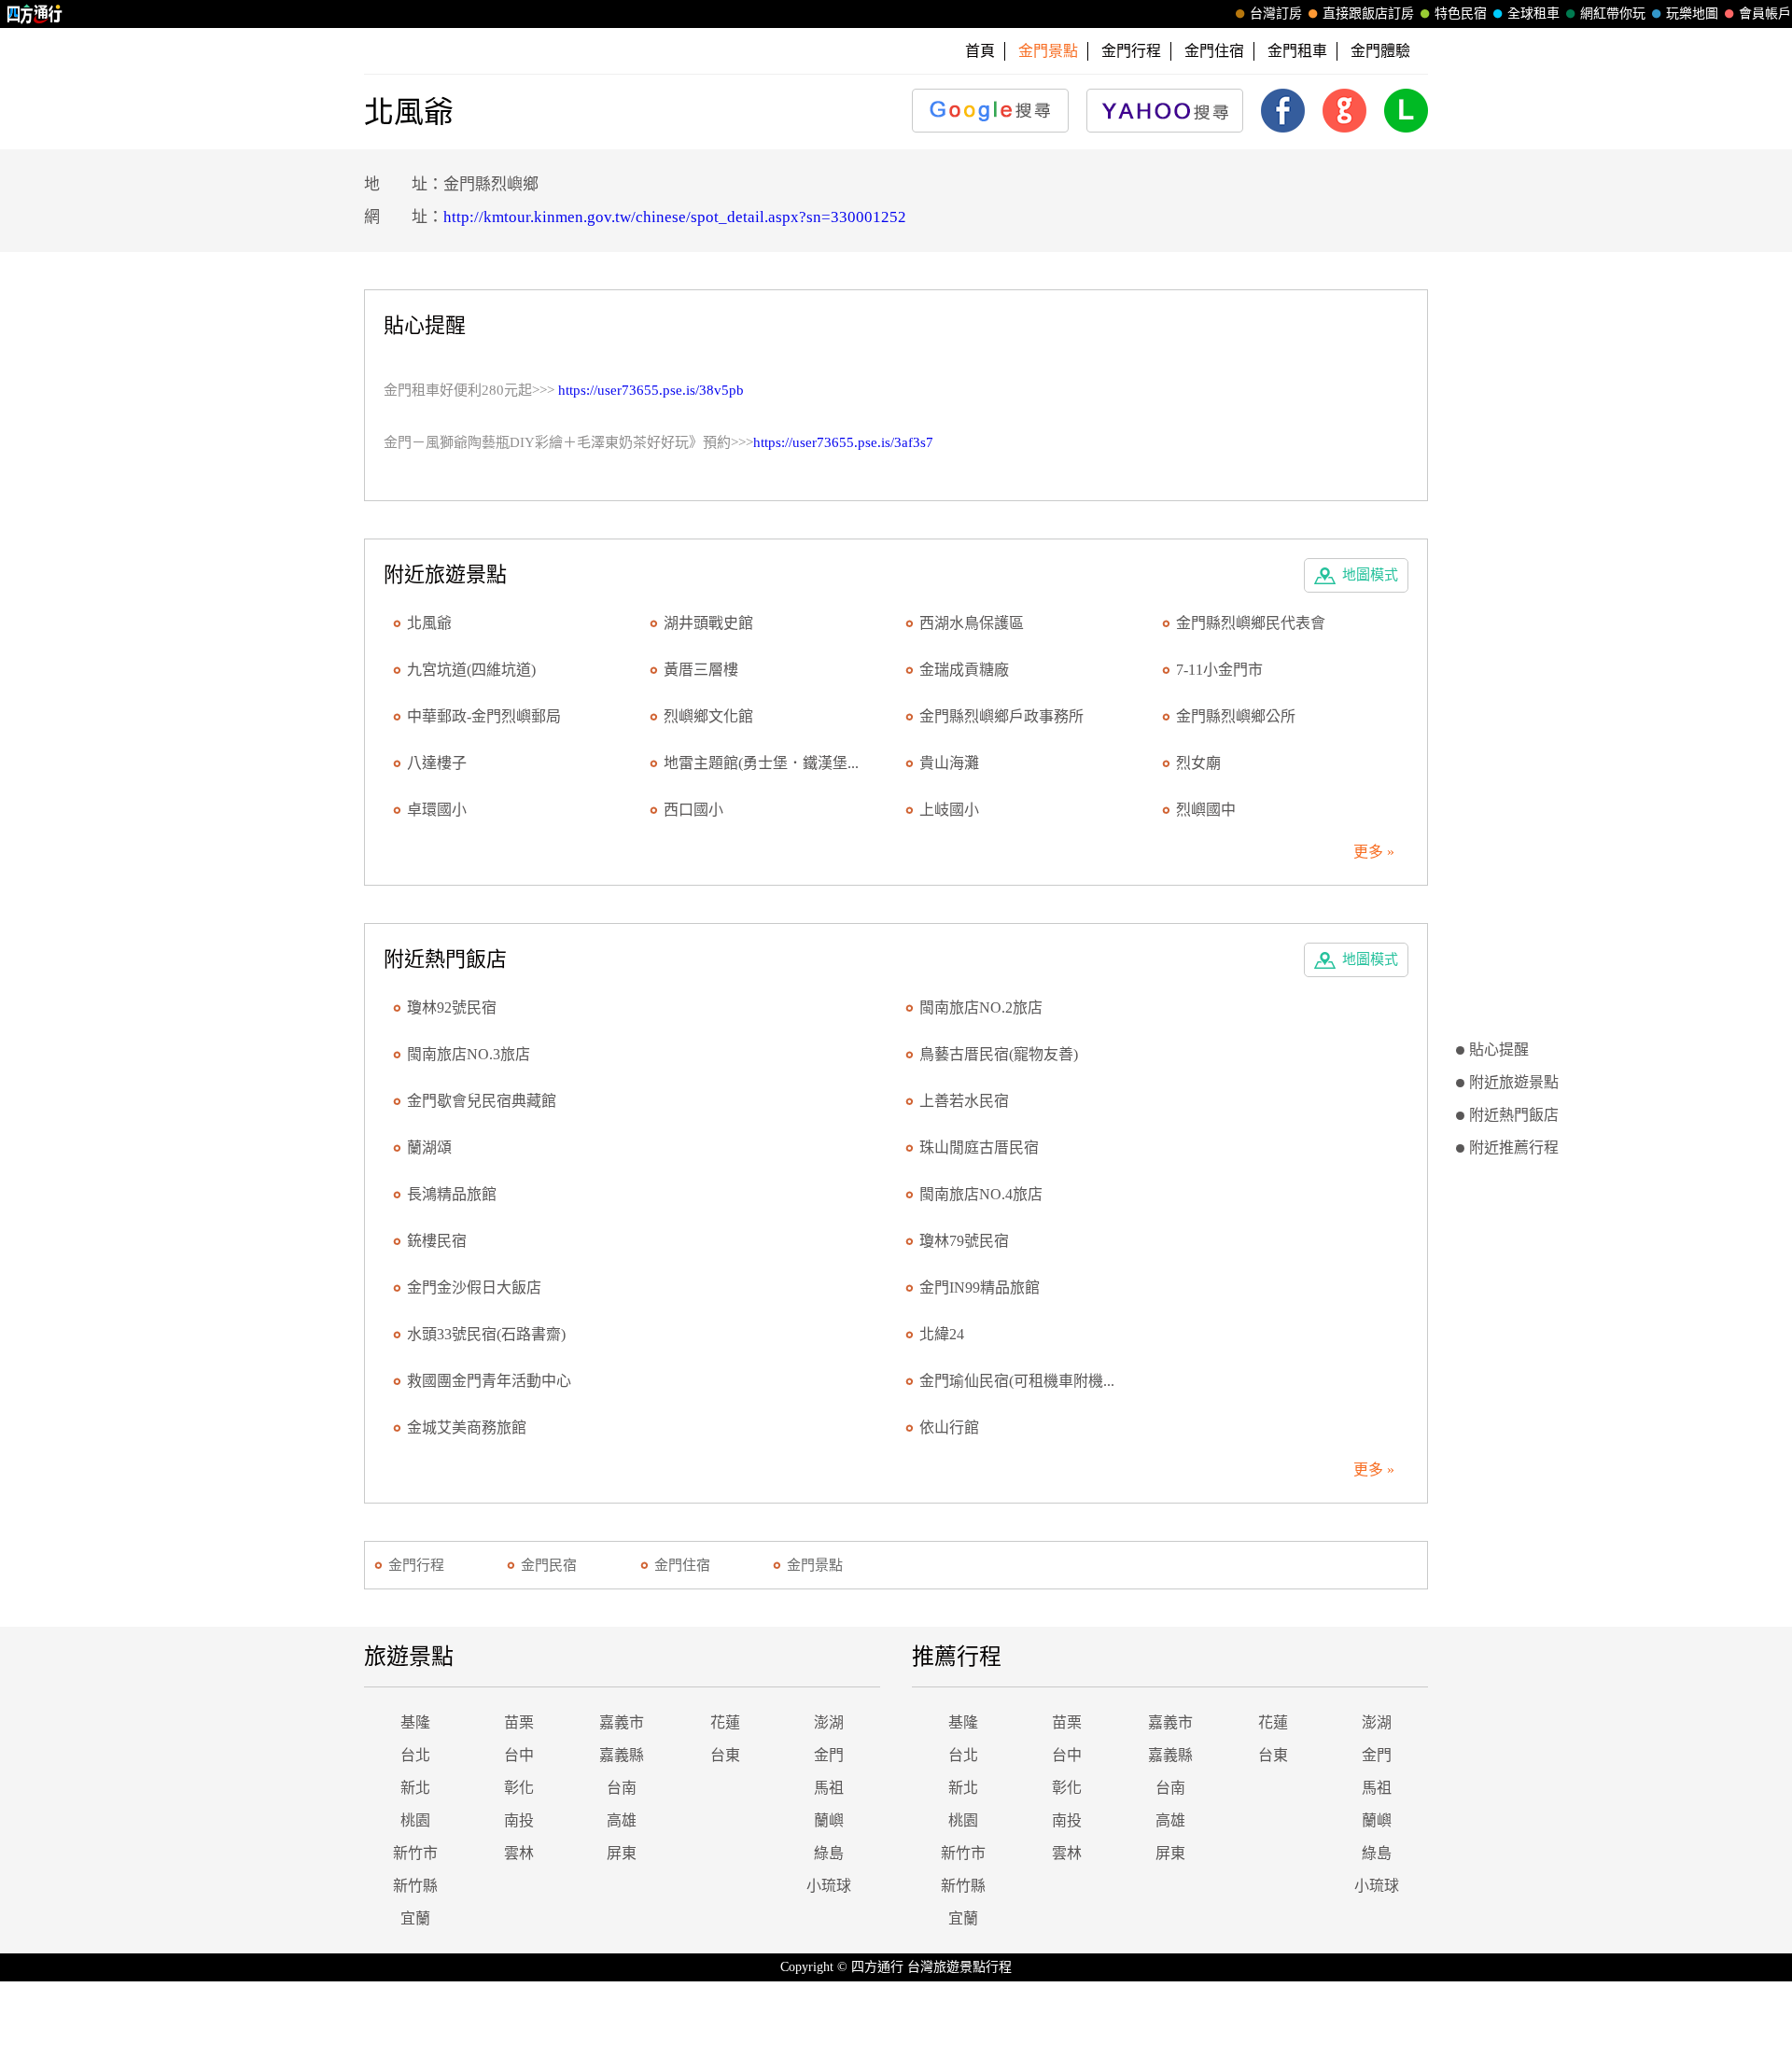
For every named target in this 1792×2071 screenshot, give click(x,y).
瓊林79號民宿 (964, 1241)
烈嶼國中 (1206, 810)
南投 (519, 1820)
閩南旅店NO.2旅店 (981, 1008)
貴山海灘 (949, 763)
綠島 (829, 1853)
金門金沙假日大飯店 (474, 1287)
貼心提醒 (1499, 1049)
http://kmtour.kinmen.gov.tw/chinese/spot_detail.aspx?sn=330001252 (675, 217)
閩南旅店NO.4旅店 (981, 1194)
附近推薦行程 (1514, 1147)
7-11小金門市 (1219, 670)
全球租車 (1533, 14)
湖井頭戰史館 (708, 623)
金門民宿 (549, 1565)
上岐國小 (949, 810)
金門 (829, 1755)
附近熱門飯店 (1514, 1115)
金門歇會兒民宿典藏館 (482, 1101)
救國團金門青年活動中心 (489, 1381)
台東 (725, 1755)
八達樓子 (437, 763)
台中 (519, 1755)
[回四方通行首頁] (35, 14)
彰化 (519, 1788)
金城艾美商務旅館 (467, 1427)
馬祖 (829, 1788)
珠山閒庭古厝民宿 (979, 1147)
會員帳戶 (1765, 14)
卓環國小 (437, 810)
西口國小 (693, 810)
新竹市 (415, 1853)
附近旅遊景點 (1514, 1082)
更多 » (1374, 852)
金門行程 (1131, 51)
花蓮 (725, 1722)
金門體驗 (1380, 51)
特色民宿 (1461, 14)
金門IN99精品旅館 (980, 1287)
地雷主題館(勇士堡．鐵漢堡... (761, 763)
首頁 (980, 51)
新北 (415, 1788)
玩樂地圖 (1692, 14)
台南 (622, 1788)
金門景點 (815, 1565)
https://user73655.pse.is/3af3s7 (843, 442)
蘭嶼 (829, 1820)
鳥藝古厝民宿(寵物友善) (999, 1054)
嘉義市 (622, 1722)
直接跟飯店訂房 (1368, 14)
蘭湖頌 (429, 1147)
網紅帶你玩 (1613, 14)
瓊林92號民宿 (452, 1008)
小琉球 (829, 1886)
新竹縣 (415, 1886)
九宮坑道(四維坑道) (471, 670)
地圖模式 (1370, 575)
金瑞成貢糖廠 (964, 670)
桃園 (415, 1820)
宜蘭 (415, 1918)
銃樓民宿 (437, 1241)
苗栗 (519, 1722)
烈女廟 (1198, 763)
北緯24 (942, 1334)
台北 (415, 1755)
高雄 (622, 1820)
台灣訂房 (1276, 14)
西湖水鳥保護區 (972, 623)
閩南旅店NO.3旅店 (469, 1054)
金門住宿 (1214, 51)
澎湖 (829, 1722)
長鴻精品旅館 (452, 1194)
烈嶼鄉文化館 (708, 716)
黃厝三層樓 (701, 670)
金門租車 (1297, 51)
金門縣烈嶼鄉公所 (1236, 716)
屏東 (622, 1853)
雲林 (519, 1853)
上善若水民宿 (964, 1101)
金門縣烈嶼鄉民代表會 (1251, 623)
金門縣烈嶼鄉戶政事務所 (1001, 716)
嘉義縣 (622, 1755)
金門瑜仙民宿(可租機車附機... (1017, 1381)
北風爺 (429, 623)
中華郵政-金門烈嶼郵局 (484, 716)
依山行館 (949, 1427)
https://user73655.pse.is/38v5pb (651, 390)
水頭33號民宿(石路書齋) (486, 1334)
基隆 (415, 1722)
